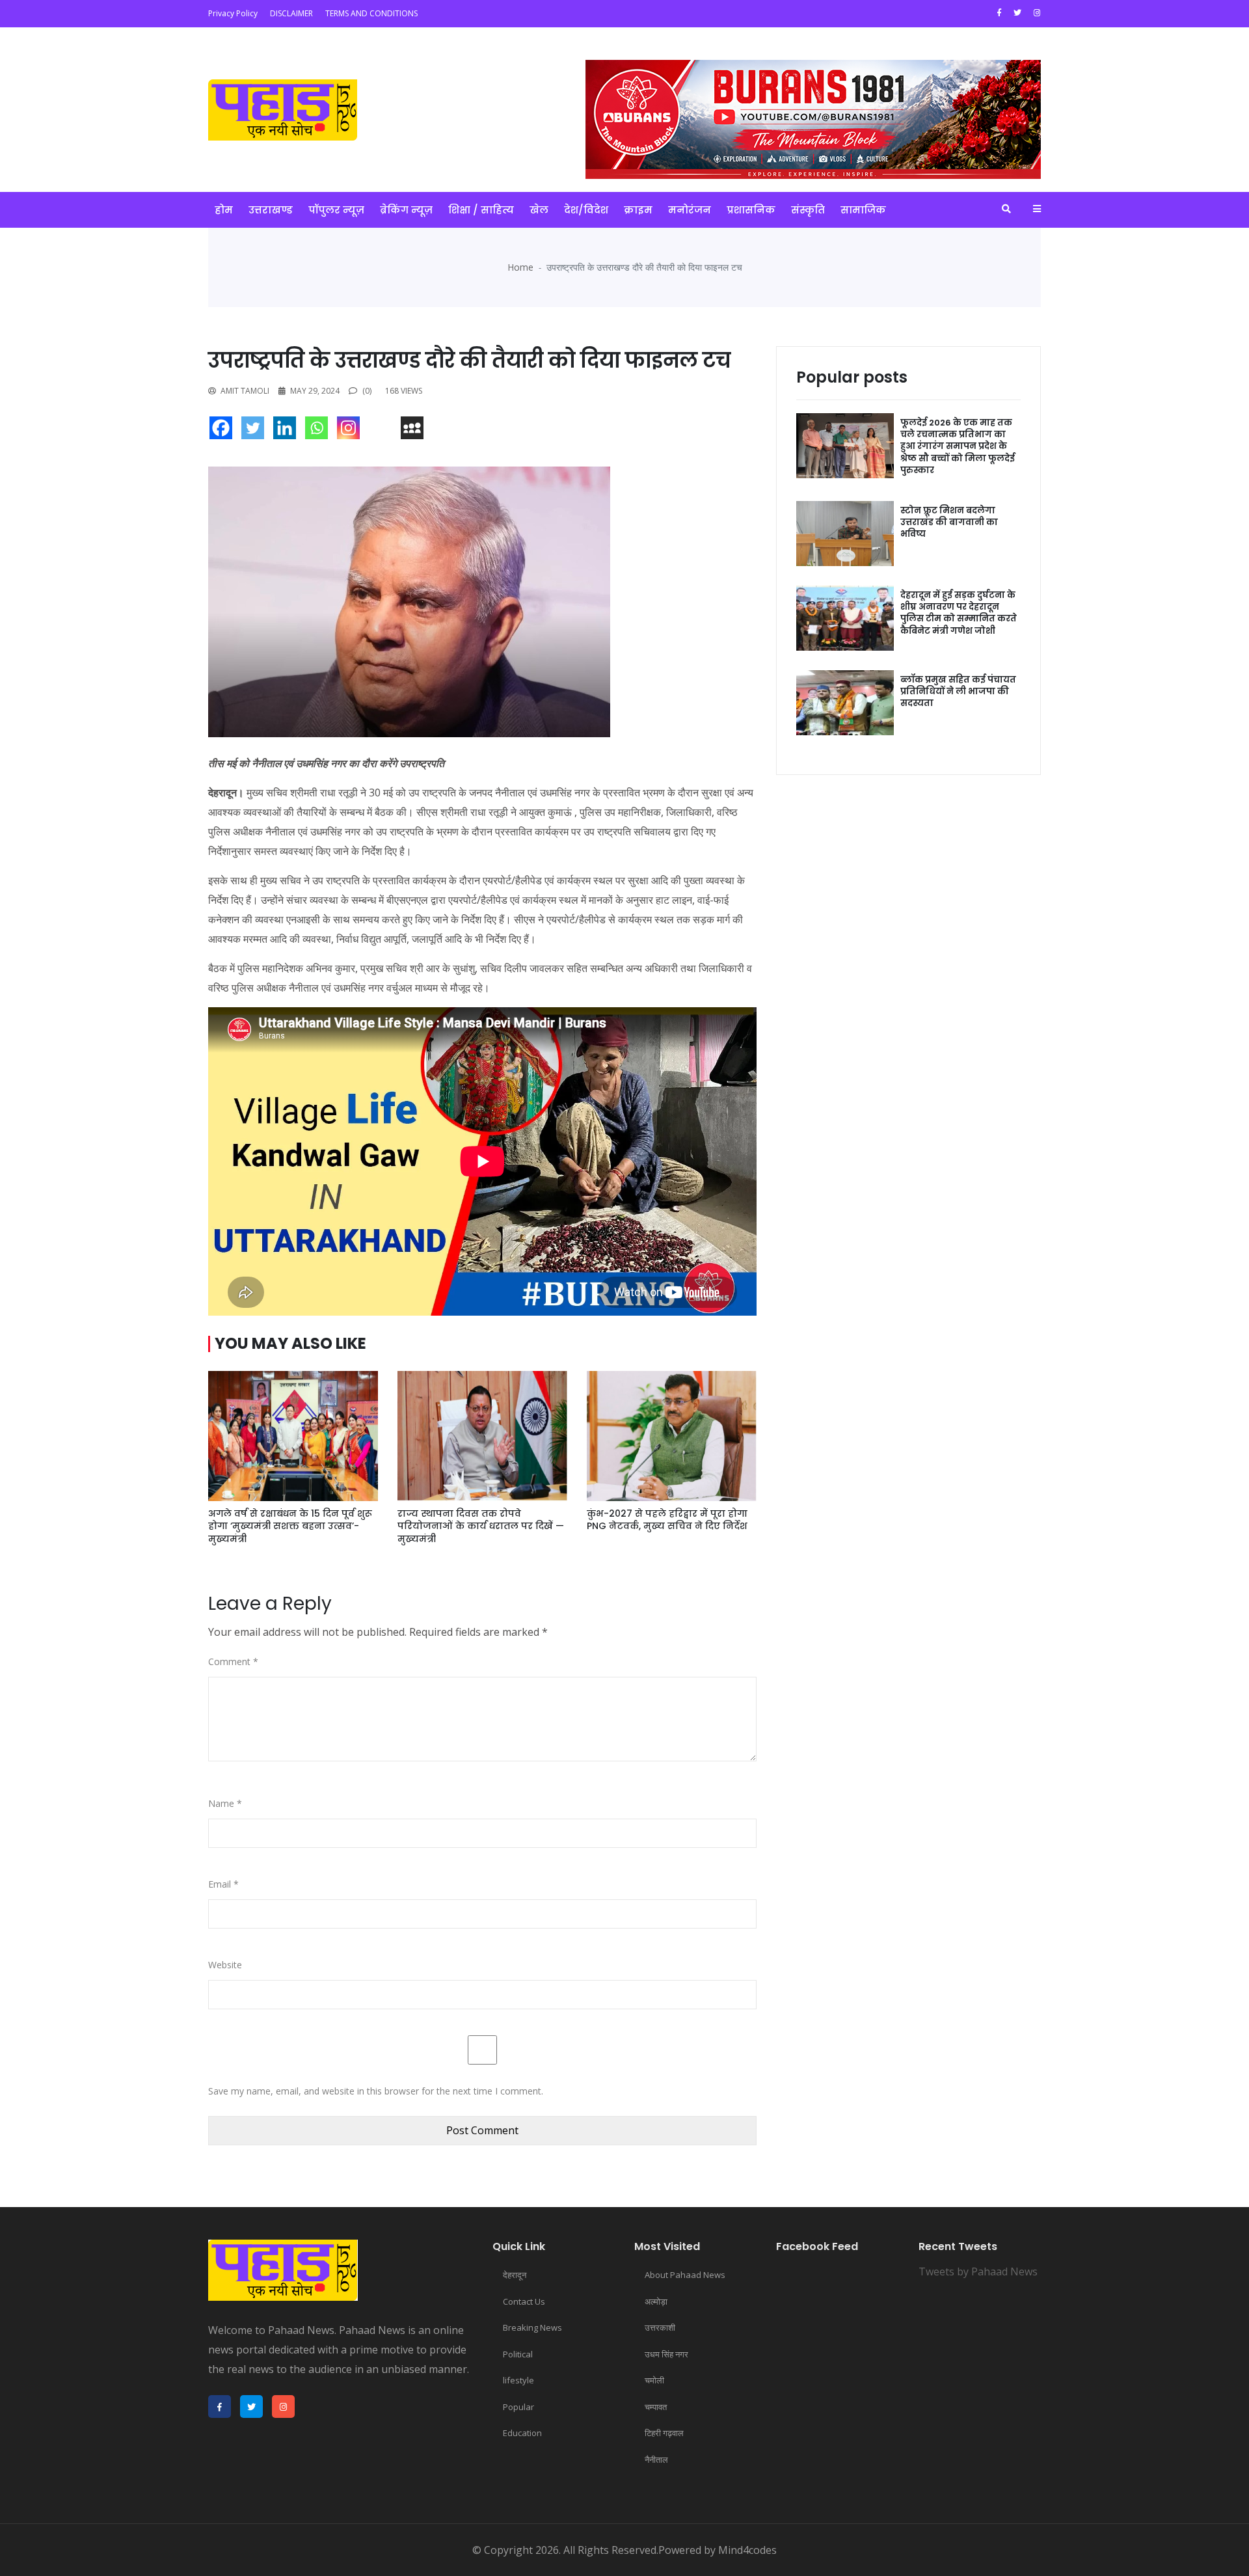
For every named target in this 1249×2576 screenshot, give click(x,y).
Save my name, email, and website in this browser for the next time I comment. (376, 2091)
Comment (233, 1661)
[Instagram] (352, 431)
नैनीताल (656, 2460)
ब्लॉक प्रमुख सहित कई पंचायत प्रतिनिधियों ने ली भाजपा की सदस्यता (958, 691)
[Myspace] (415, 431)
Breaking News (532, 2327)
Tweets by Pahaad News (978, 2271)
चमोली (654, 2380)
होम (224, 210)
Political (518, 2354)
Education (522, 2433)
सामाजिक (863, 210)
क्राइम (638, 210)
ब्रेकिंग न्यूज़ (406, 210)
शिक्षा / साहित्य (481, 210)
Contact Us (524, 2301)
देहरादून (515, 2275)
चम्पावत (656, 2407)
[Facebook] (224, 431)
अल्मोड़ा (656, 2301)
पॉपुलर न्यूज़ (336, 210)
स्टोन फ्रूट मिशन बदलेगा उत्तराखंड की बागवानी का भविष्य (949, 522)
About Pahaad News (685, 2275)
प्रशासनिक (751, 210)
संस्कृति (808, 210)
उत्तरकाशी (660, 2327)
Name (225, 1803)
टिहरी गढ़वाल (664, 2433)
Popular (518, 2407)
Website (225, 1965)
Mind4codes (747, 2550)
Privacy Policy (233, 13)
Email (223, 1884)
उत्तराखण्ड (271, 210)
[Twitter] (256, 431)
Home (520, 267)
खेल (539, 210)
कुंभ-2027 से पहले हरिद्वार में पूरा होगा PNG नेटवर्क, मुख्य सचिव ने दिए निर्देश (667, 1520)
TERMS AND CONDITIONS (371, 13)
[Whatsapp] (320, 431)
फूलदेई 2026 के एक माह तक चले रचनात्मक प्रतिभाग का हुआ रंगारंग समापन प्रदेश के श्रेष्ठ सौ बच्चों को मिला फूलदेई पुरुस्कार (958, 446)
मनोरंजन (690, 210)
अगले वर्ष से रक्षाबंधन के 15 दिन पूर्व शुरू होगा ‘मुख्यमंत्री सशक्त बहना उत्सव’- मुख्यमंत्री (290, 1526)
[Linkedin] (288, 431)
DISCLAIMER (291, 13)
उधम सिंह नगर (666, 2354)
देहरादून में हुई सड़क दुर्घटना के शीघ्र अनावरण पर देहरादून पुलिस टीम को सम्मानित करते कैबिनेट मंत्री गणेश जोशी (959, 613)
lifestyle (518, 2380)
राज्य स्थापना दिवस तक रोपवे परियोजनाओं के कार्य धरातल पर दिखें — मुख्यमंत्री (481, 1526)
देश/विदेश (586, 210)
